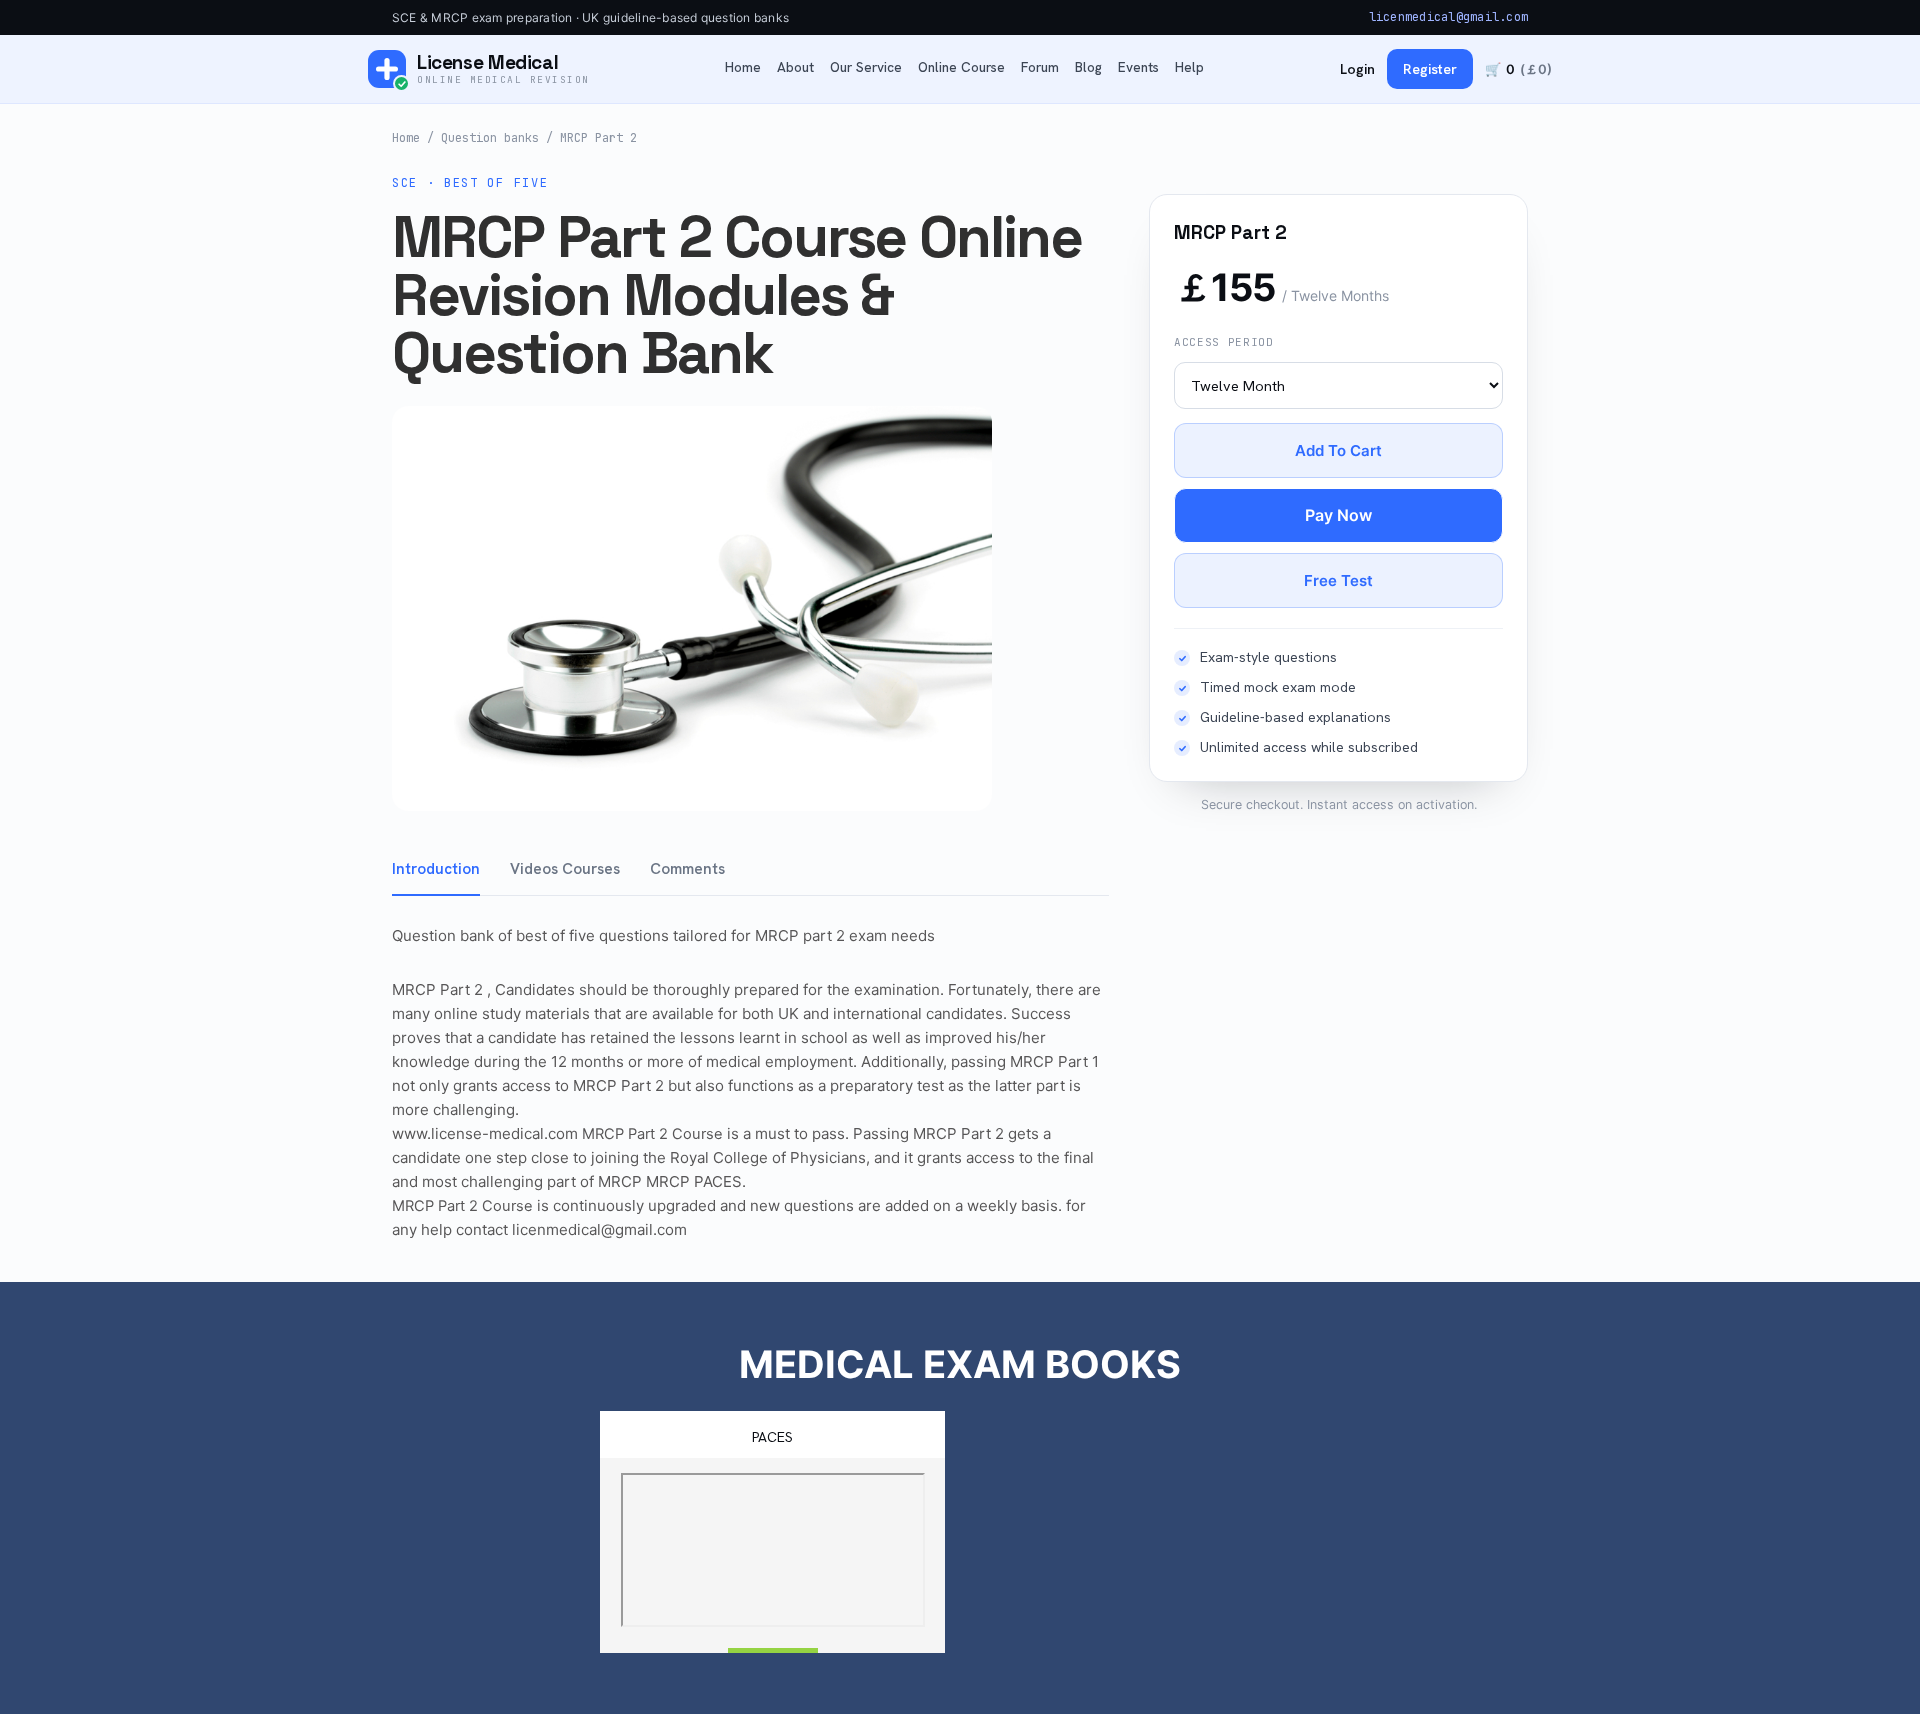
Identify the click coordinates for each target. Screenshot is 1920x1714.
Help (1189, 68)
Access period (1224, 342)
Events (1138, 68)
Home (743, 68)
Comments (687, 869)
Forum (1040, 68)
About (795, 68)
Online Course (961, 68)
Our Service (866, 68)
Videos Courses (565, 869)
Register (1430, 69)
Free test (1338, 580)
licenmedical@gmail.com (1448, 17)
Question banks (490, 138)
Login (1357, 69)
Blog (1088, 68)
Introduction (436, 869)
